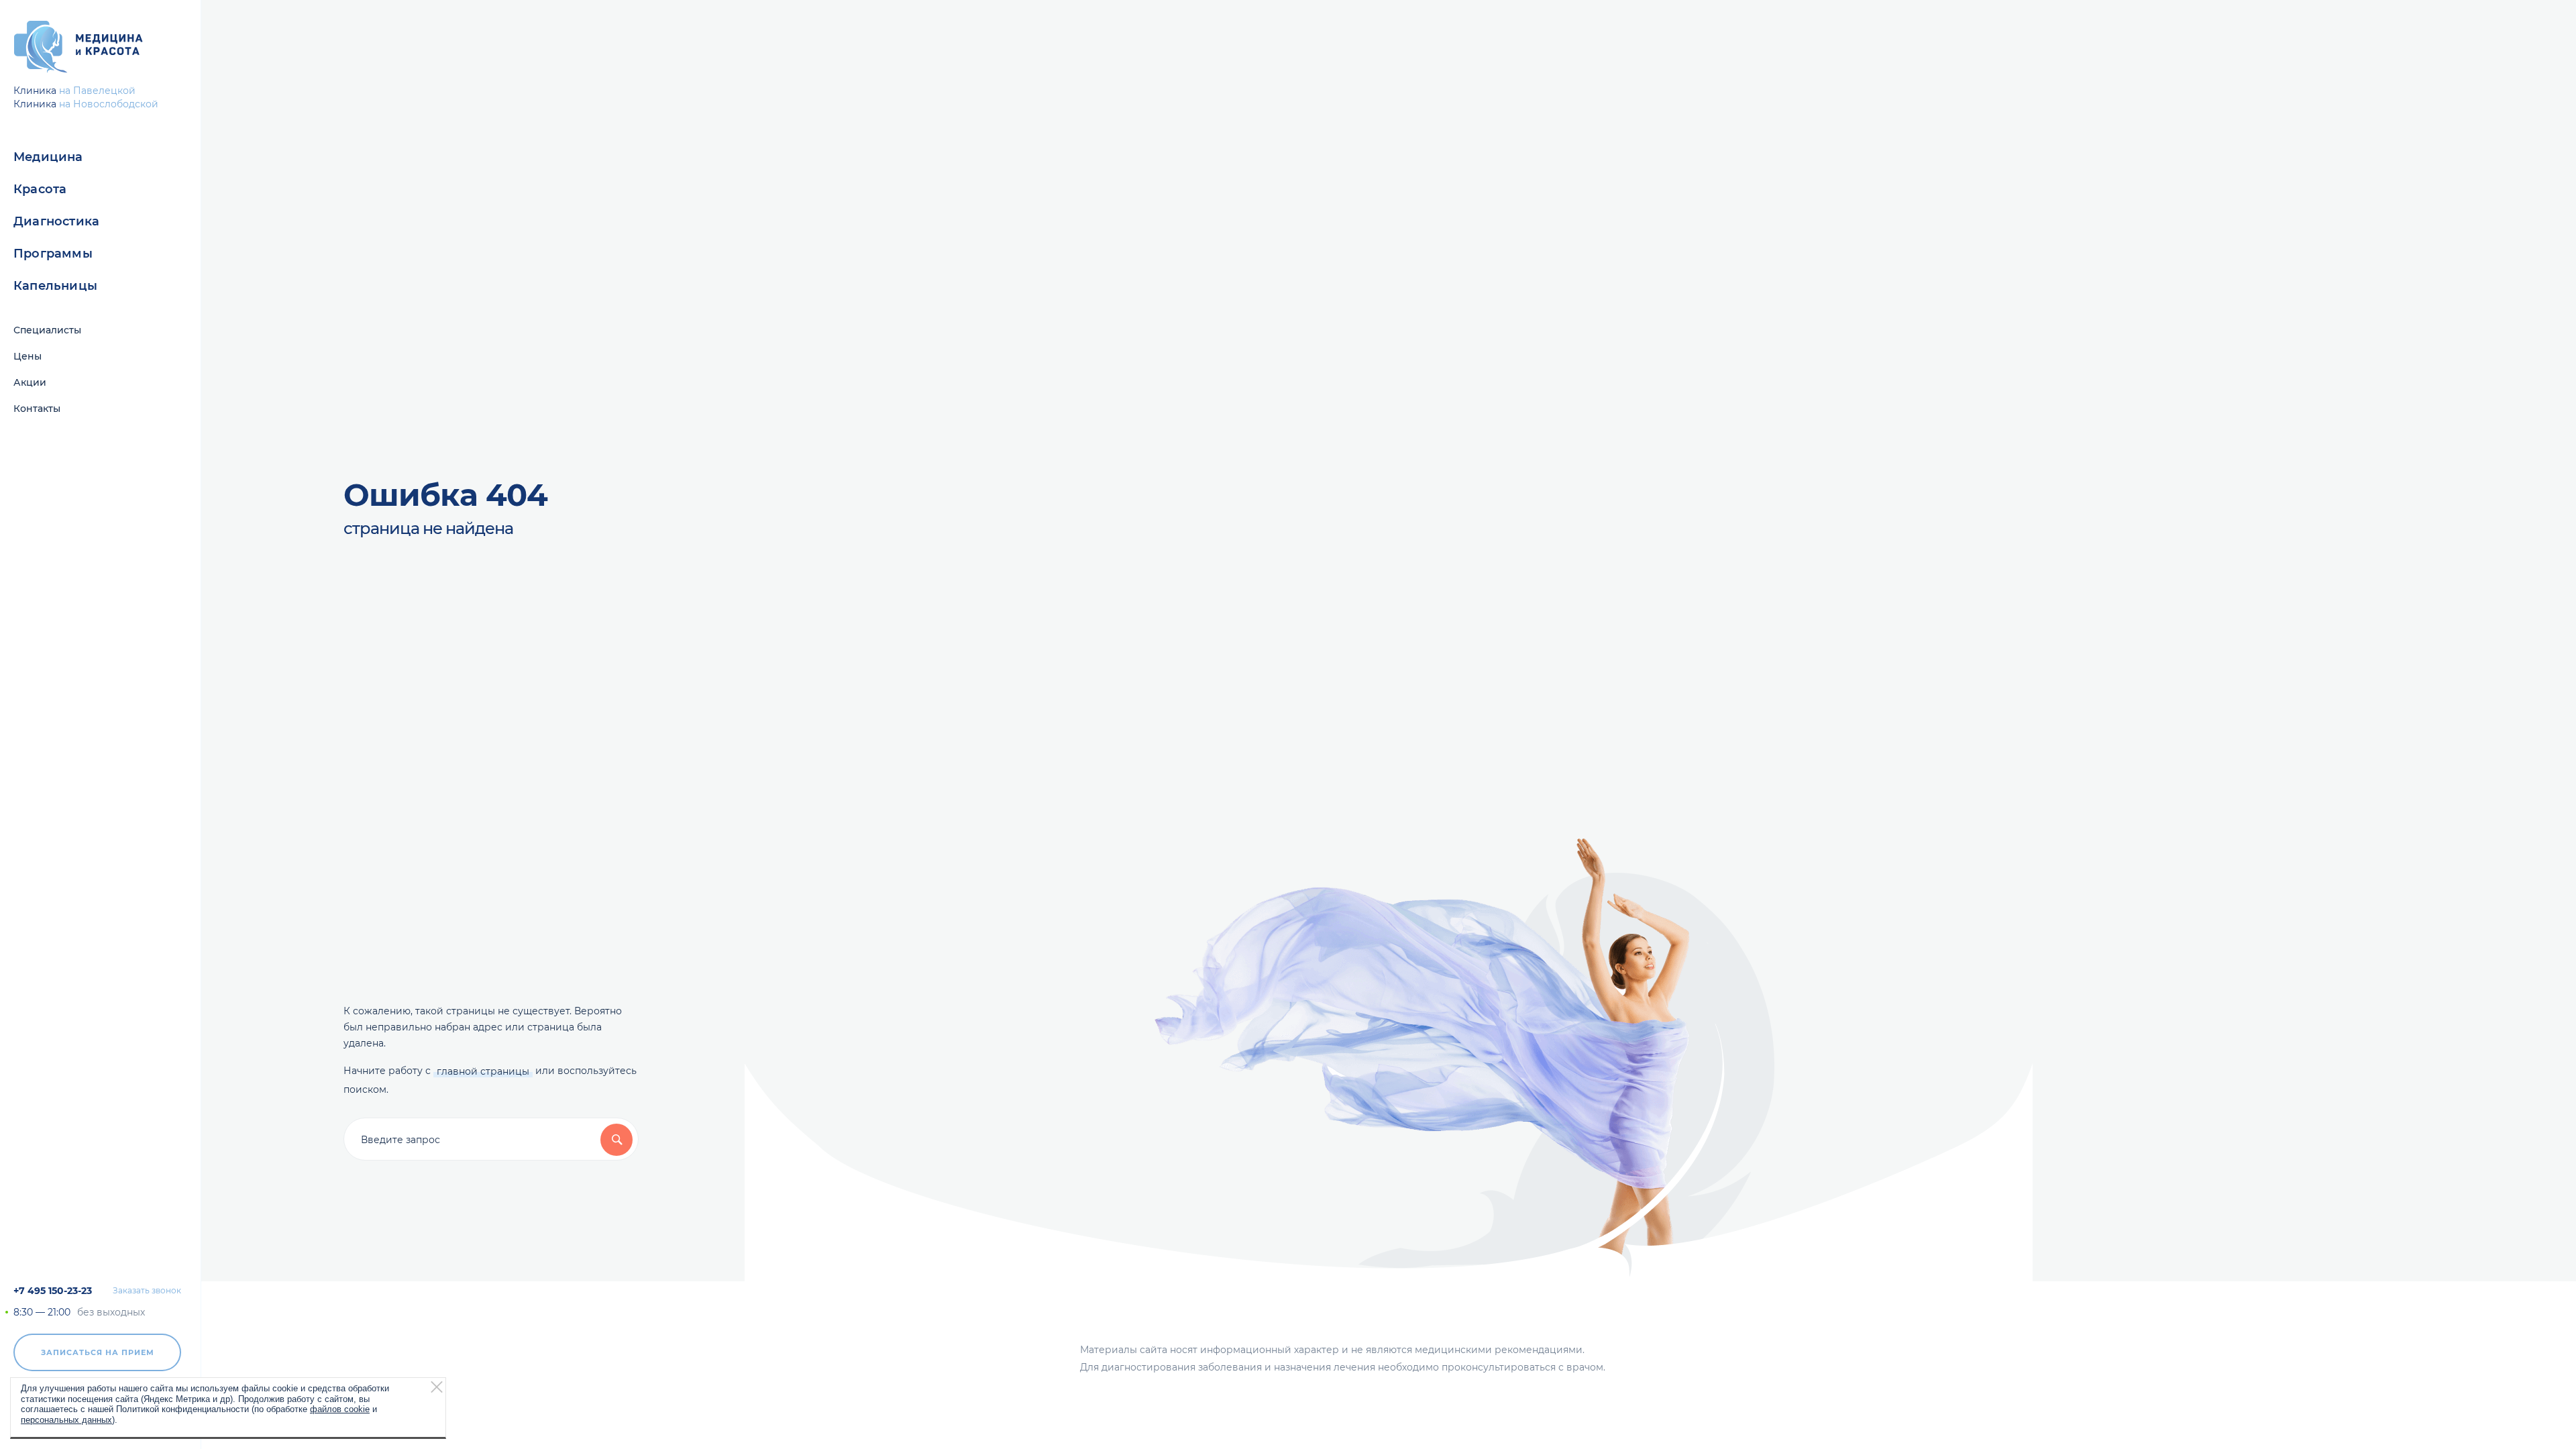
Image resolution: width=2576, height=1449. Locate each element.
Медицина (48, 157)
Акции (30, 382)
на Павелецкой (97, 91)
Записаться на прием (98, 1352)
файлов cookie (340, 1409)
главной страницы (483, 1071)
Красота (40, 189)
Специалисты (47, 330)
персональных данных (66, 1419)
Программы (53, 254)
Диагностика (56, 221)
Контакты (37, 409)
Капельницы (55, 286)
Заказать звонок (147, 1291)
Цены (28, 356)
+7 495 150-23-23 (53, 1291)
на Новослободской (109, 104)
